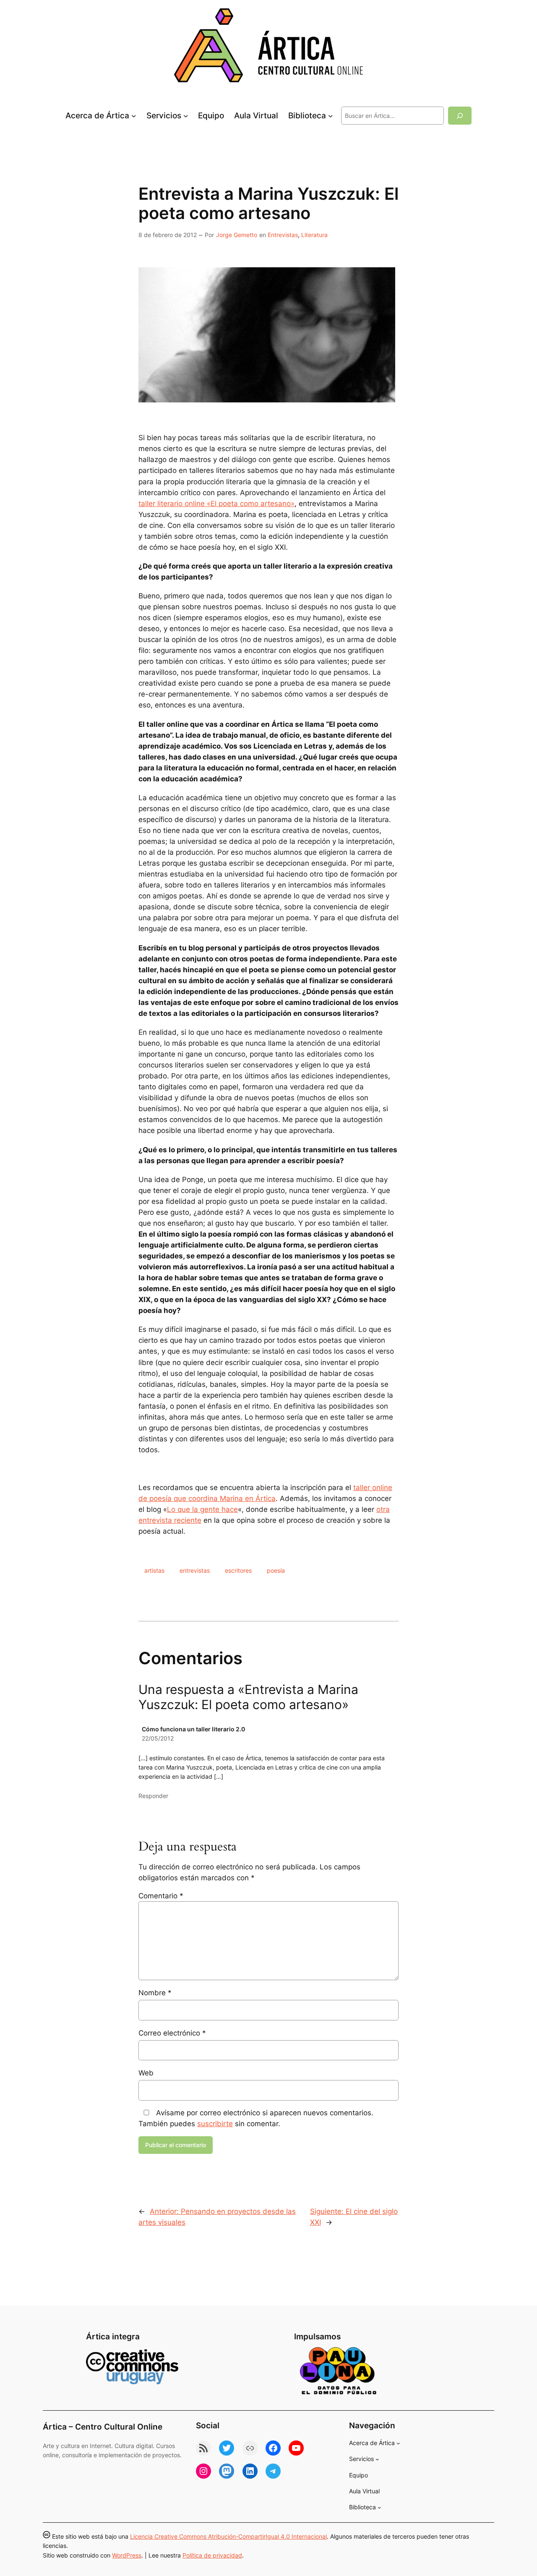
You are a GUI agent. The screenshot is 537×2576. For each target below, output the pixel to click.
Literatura (314, 235)
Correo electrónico (172, 2033)
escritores (238, 1570)
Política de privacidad (212, 2555)
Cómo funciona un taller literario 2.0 (193, 1729)
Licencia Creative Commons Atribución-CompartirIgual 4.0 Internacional (228, 2536)
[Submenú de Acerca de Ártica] (134, 116)
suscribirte (215, 2124)
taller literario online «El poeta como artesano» (216, 504)
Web (146, 2073)
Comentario (161, 1896)
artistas (154, 1570)
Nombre (155, 1993)
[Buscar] (460, 116)
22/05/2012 (158, 1738)
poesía (276, 1570)
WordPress (127, 2555)
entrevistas (195, 1570)
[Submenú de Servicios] (186, 116)
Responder (153, 1796)
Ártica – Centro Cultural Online (103, 2427)
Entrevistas (283, 235)
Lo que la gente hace (202, 1509)
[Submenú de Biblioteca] (331, 116)
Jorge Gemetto (237, 235)
